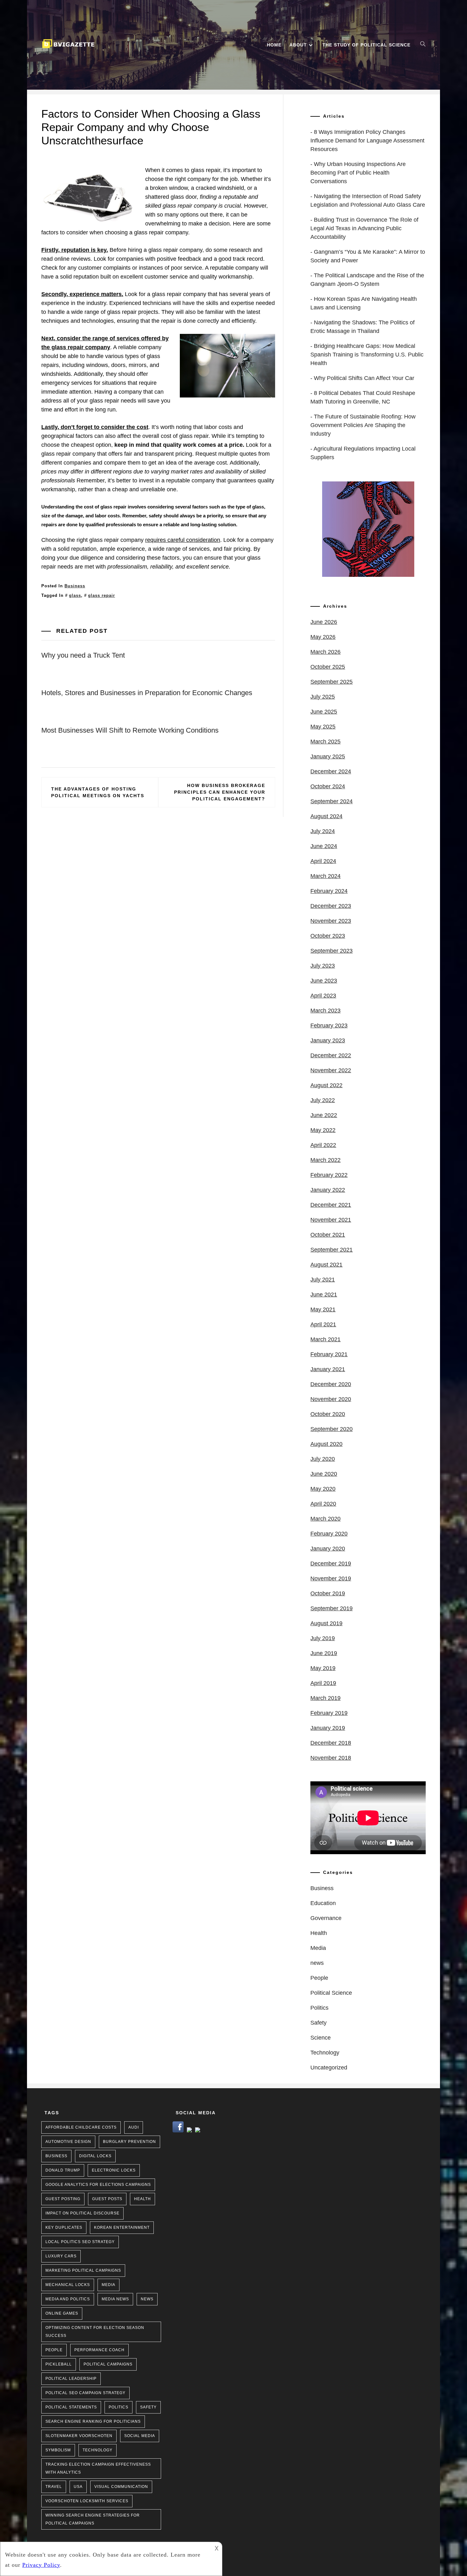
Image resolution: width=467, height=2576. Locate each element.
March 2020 (325, 1519)
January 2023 (328, 1040)
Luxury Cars (61, 2256)
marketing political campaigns (83, 2270)
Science (321, 2038)
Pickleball (59, 2364)
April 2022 (323, 1145)
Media (318, 1948)
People (319, 1978)
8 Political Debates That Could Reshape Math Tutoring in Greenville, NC (363, 397)
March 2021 (325, 1339)
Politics (319, 2008)
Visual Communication (121, 2487)
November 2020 (331, 1399)
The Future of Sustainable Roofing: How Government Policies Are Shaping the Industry (363, 425)
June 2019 (324, 1653)
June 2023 (324, 981)
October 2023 (328, 936)
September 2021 (332, 1250)
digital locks (95, 2156)
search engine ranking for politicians (93, 2421)
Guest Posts (107, 2199)
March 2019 (325, 1698)
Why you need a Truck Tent (83, 655)
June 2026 (324, 622)
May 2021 (323, 1309)
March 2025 (325, 742)
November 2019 (331, 1578)
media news (115, 2299)
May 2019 (323, 1668)
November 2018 (331, 1758)
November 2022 (331, 1070)
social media (140, 2436)
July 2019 (323, 1638)
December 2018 (331, 1743)
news (317, 1963)
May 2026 (323, 637)
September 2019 (332, 1608)
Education (323, 1903)
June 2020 (324, 1474)
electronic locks (114, 2170)
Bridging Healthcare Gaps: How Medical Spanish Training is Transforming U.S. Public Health (367, 355)
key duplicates (64, 2227)
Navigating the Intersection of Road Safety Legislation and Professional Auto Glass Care (368, 200)
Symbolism (58, 2450)
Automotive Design (68, 2142)
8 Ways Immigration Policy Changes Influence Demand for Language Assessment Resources (367, 141)
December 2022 (331, 1055)
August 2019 (326, 1623)
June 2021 (324, 1295)
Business (75, 586)
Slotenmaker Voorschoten (79, 2436)
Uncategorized (329, 2068)
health (142, 2199)
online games (62, 2313)
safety (148, 2407)
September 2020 (332, 1429)
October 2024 (328, 786)
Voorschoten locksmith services (87, 2501)
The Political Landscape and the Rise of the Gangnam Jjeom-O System (367, 280)
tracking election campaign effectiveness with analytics (98, 2468)
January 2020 (328, 1549)
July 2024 (323, 831)
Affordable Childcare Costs (81, 2127)
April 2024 (323, 861)
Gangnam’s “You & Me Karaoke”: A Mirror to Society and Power (368, 256)
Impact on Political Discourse (82, 2213)
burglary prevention (129, 2142)
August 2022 (326, 1085)
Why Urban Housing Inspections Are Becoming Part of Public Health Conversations (358, 173)
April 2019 (323, 1683)
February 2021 (329, 1354)
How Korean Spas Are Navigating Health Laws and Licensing (364, 303)
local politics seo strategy (80, 2242)
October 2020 (328, 1414)
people (54, 2350)
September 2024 (332, 801)
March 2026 (325, 652)
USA (78, 2487)
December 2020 (331, 1384)
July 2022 (323, 1100)
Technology (325, 2053)
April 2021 (323, 1324)
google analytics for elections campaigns (98, 2185)
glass (75, 595)
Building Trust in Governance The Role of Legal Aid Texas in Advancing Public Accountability (364, 228)
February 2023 (329, 1026)
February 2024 (329, 891)
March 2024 (325, 876)
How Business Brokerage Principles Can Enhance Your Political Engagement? (220, 792)
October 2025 (328, 667)
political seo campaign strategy (85, 2393)
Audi (134, 2127)
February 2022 (329, 1175)
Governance (326, 1918)
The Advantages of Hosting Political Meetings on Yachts (98, 792)
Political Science (331, 1993)
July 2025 (323, 697)
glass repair (102, 595)
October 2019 (328, 1593)
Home (274, 45)
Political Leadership (71, 2379)
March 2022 (325, 1160)
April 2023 (323, 996)
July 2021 (323, 1280)
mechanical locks (68, 2285)
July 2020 (323, 1459)
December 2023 (331, 906)
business (56, 2156)
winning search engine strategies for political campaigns (93, 2519)
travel (54, 2487)
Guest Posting (63, 2199)
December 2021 (331, 1205)
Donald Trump (63, 2170)
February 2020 (329, 1534)
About (298, 45)
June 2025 (324, 712)
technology (98, 2450)
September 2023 (332, 951)
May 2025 (323, 727)
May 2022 (323, 1130)
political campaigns (108, 2364)
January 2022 (328, 1190)
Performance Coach (99, 2350)
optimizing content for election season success (95, 2332)
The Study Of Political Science (366, 45)
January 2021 (328, 1369)
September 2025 (332, 682)
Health (319, 1933)
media (108, 2285)
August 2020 (326, 1444)
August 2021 (326, 1265)
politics (118, 2407)
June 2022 (324, 1115)
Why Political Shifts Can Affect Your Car (364, 378)
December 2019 (331, 1564)
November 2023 (331, 921)
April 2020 (323, 1504)
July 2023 (323, 966)
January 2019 (328, 1728)
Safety (318, 2023)
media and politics (68, 2299)
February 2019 (329, 1713)
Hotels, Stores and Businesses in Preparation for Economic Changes (147, 693)
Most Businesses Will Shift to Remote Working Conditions (130, 730)
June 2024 (324, 846)
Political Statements (71, 2407)
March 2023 (325, 1011)
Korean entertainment (122, 2227)
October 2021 (328, 1235)
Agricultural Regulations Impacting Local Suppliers (363, 453)
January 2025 (328, 756)
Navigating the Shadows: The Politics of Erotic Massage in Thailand (362, 327)
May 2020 (323, 1489)
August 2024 (326, 816)
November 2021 (331, 1220)
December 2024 (331, 771)
